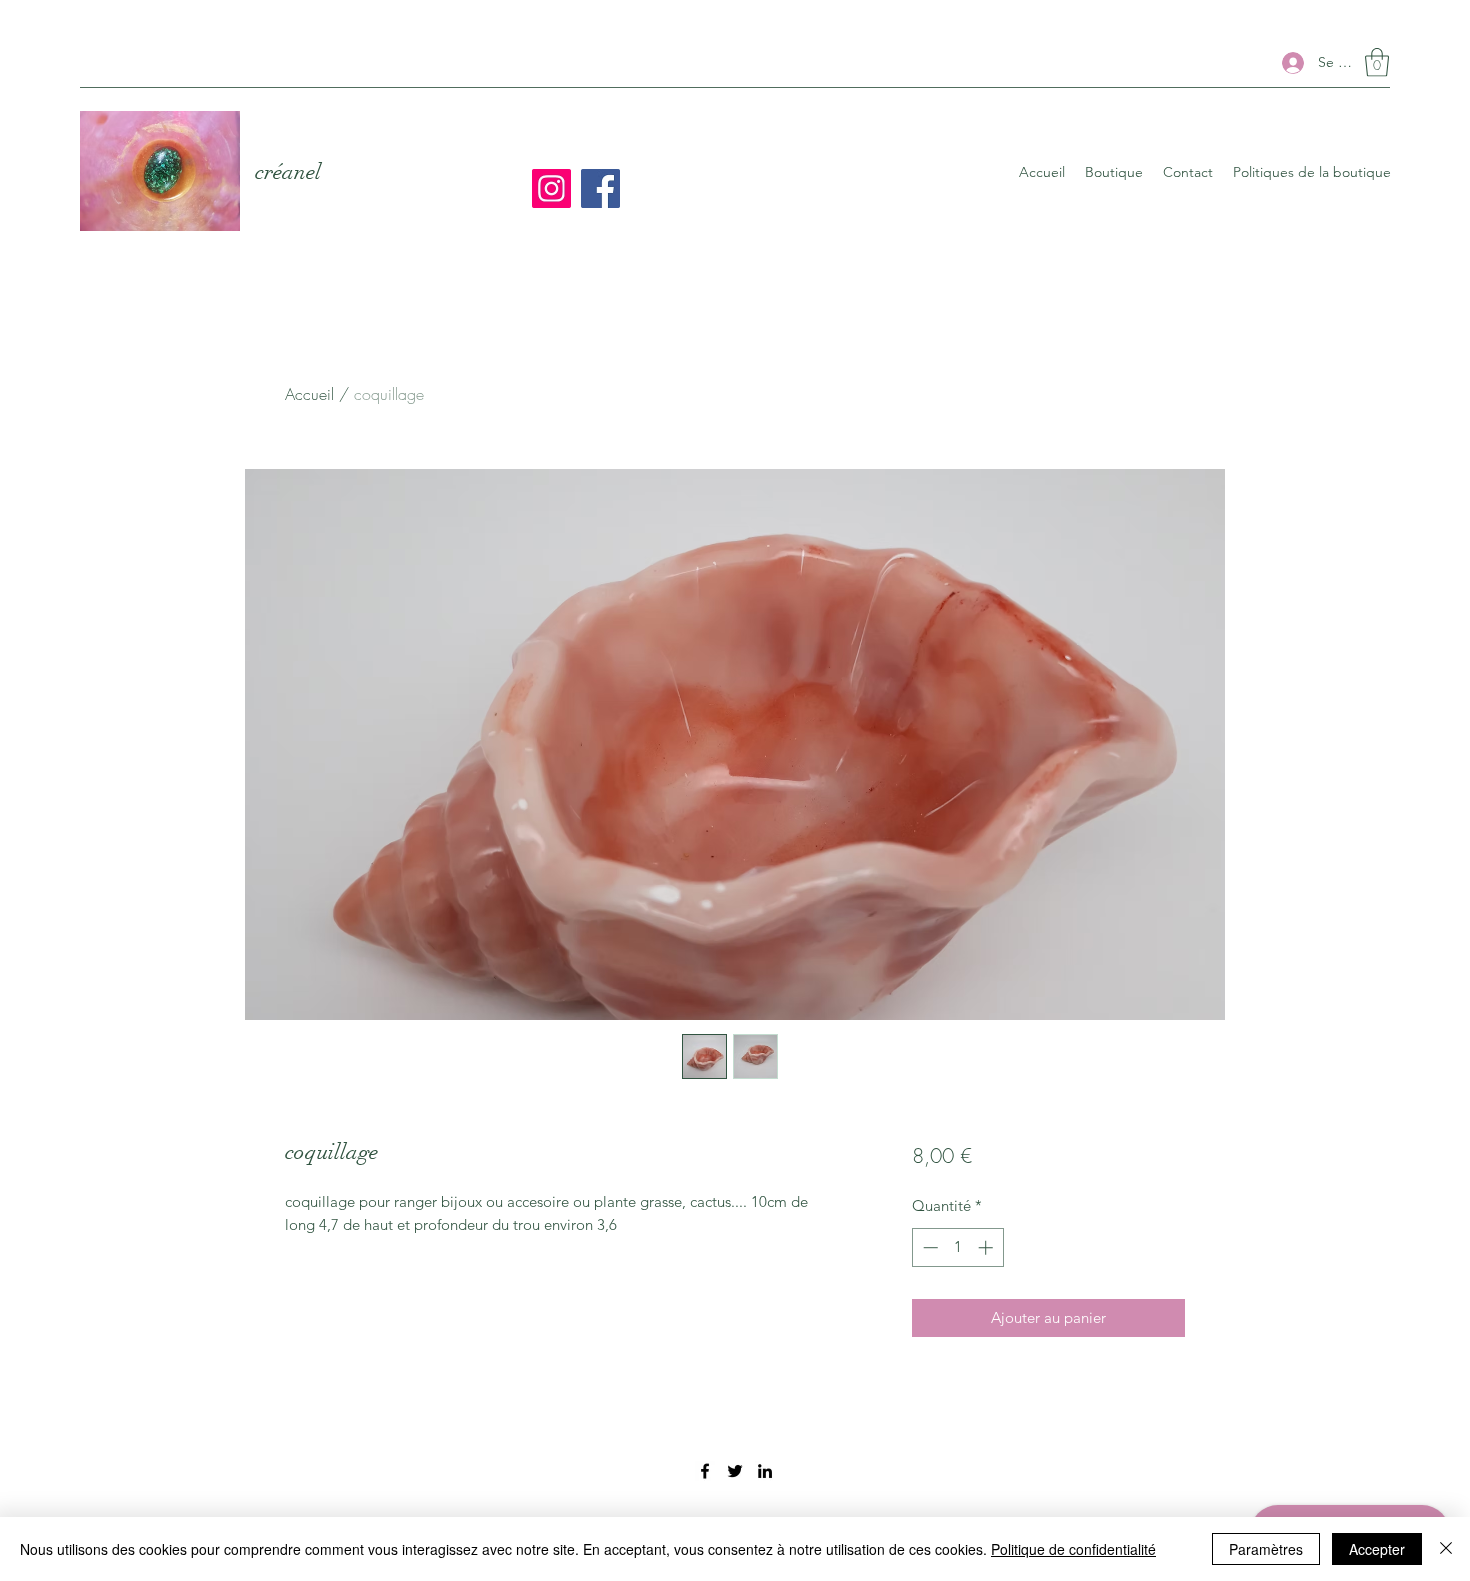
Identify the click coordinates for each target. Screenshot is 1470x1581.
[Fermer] (1446, 1549)
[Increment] (987, 1247)
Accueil (309, 394)
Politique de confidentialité (1073, 1549)
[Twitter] (735, 1471)
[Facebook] (600, 188)
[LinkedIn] (765, 1471)
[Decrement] (928, 1247)
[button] (1377, 62)
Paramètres (1266, 1549)
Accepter (1377, 1549)
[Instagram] (551, 188)
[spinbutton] (957, 1247)
